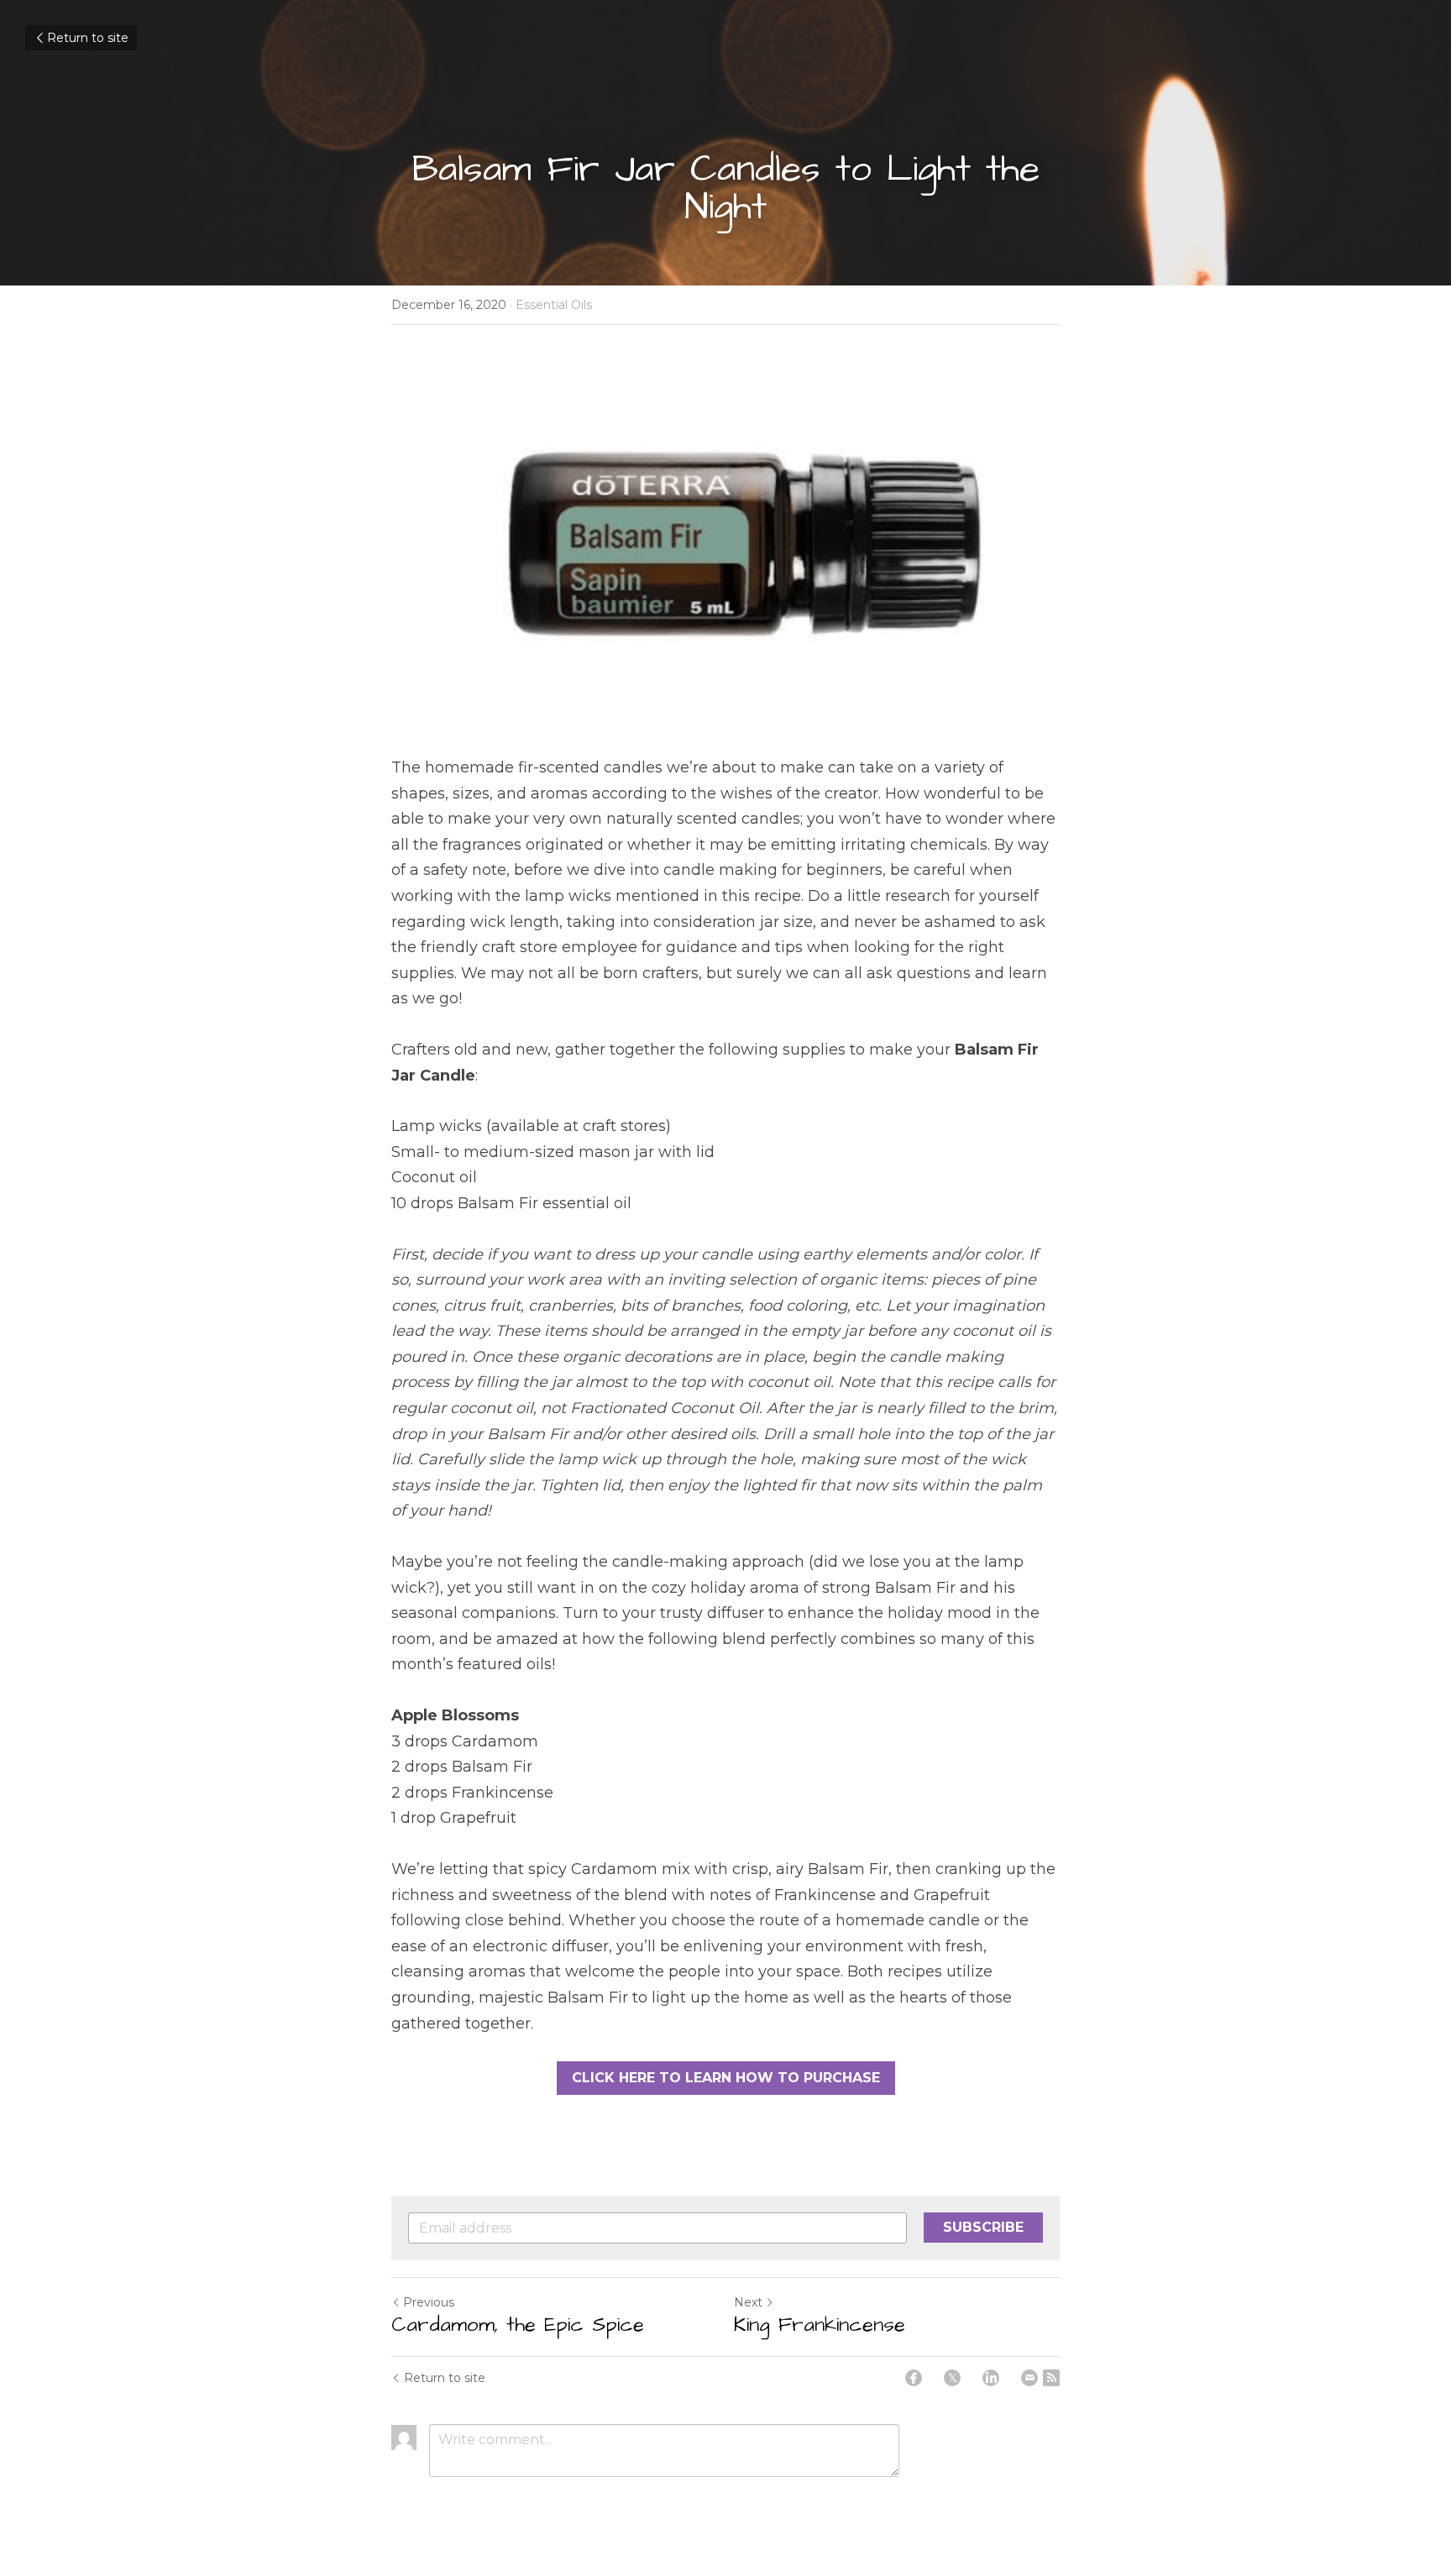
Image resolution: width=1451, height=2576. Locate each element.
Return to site (88, 38)
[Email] (1029, 2378)
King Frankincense (820, 2325)
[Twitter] (952, 2378)
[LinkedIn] (991, 2378)
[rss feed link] (1051, 2378)
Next (748, 2302)
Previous (429, 2302)
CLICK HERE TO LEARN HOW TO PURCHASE (726, 2078)
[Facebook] (914, 2378)
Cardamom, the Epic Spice (518, 2325)
